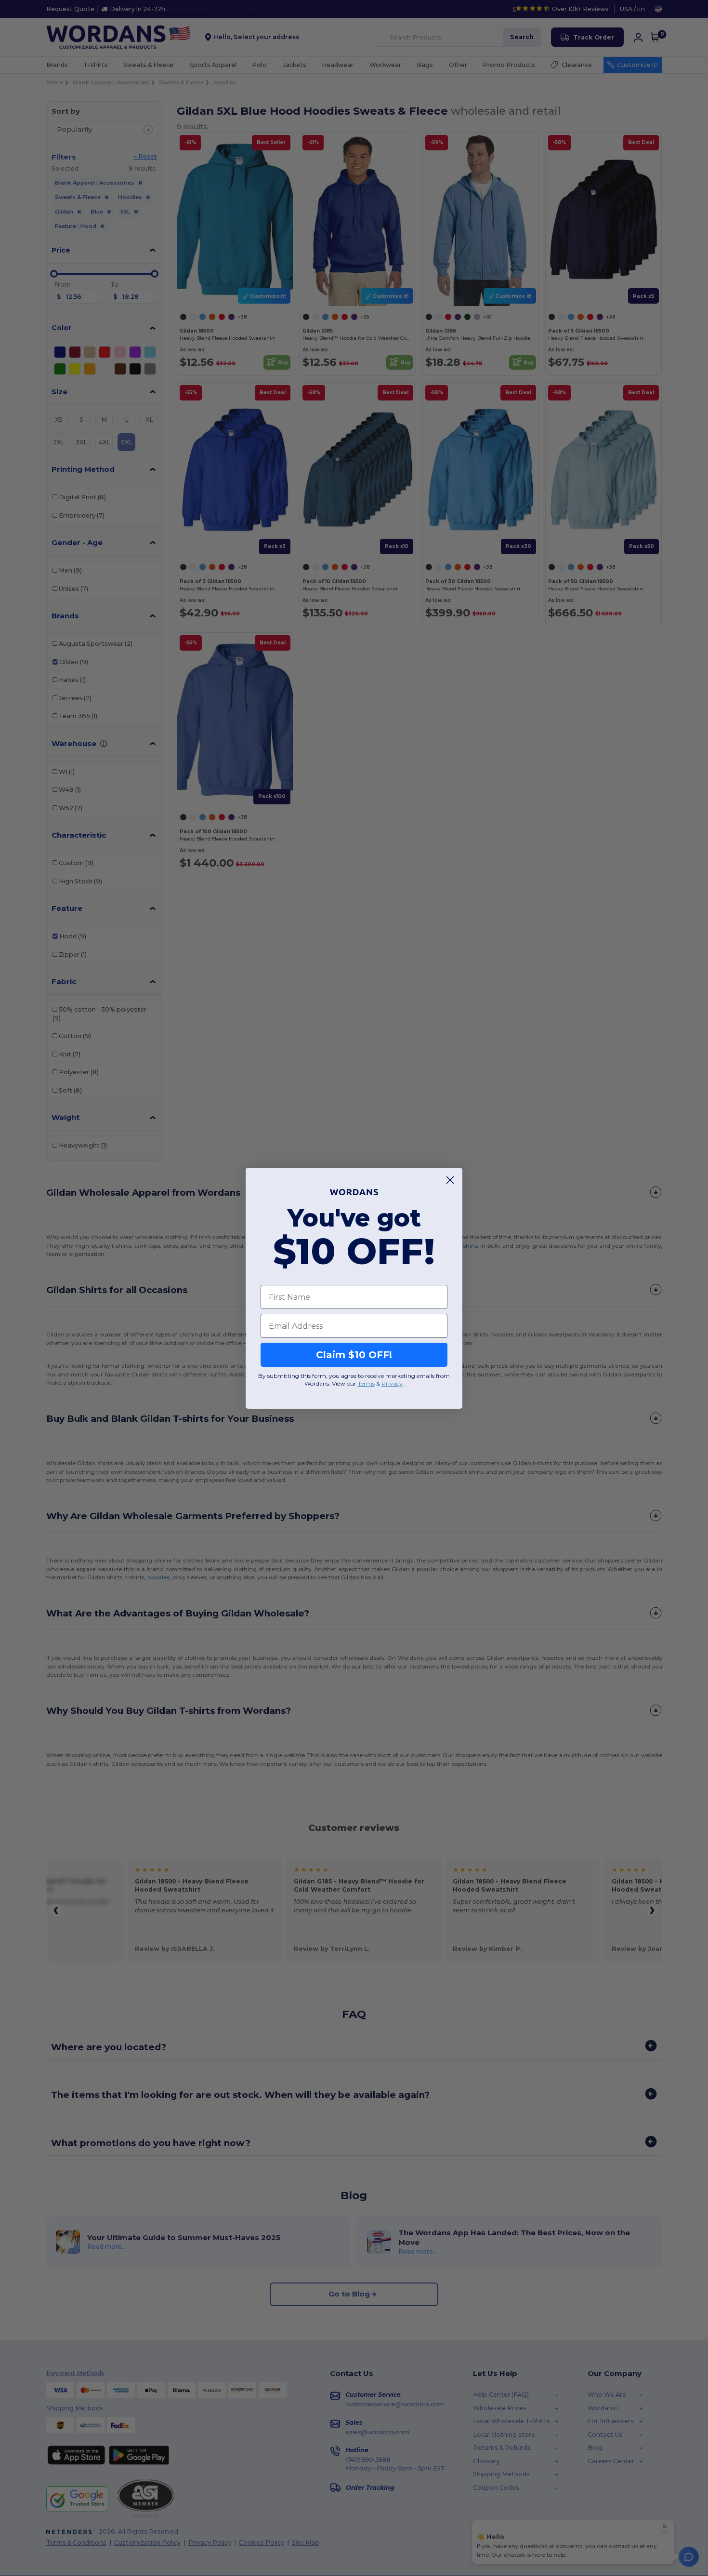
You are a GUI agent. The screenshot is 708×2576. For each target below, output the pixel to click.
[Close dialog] (450, 1180)
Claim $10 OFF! (354, 1355)
